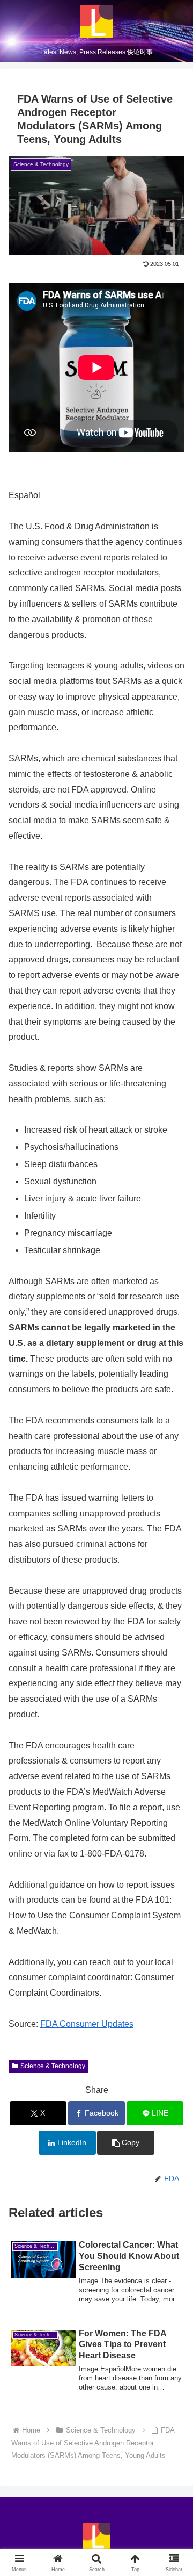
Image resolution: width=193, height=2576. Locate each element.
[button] (126, 2143)
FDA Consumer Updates (87, 2024)
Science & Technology (53, 2066)
